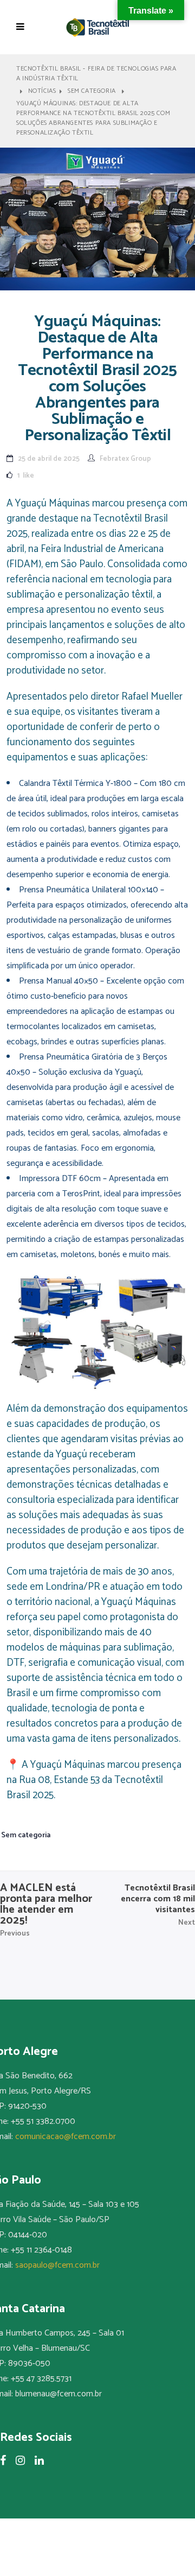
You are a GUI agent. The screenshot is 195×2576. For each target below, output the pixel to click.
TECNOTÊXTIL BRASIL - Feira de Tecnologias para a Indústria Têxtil (96, 74)
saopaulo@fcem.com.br (57, 2265)
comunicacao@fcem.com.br (66, 2137)
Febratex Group (125, 459)
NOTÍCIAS (42, 91)
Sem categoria (92, 91)
